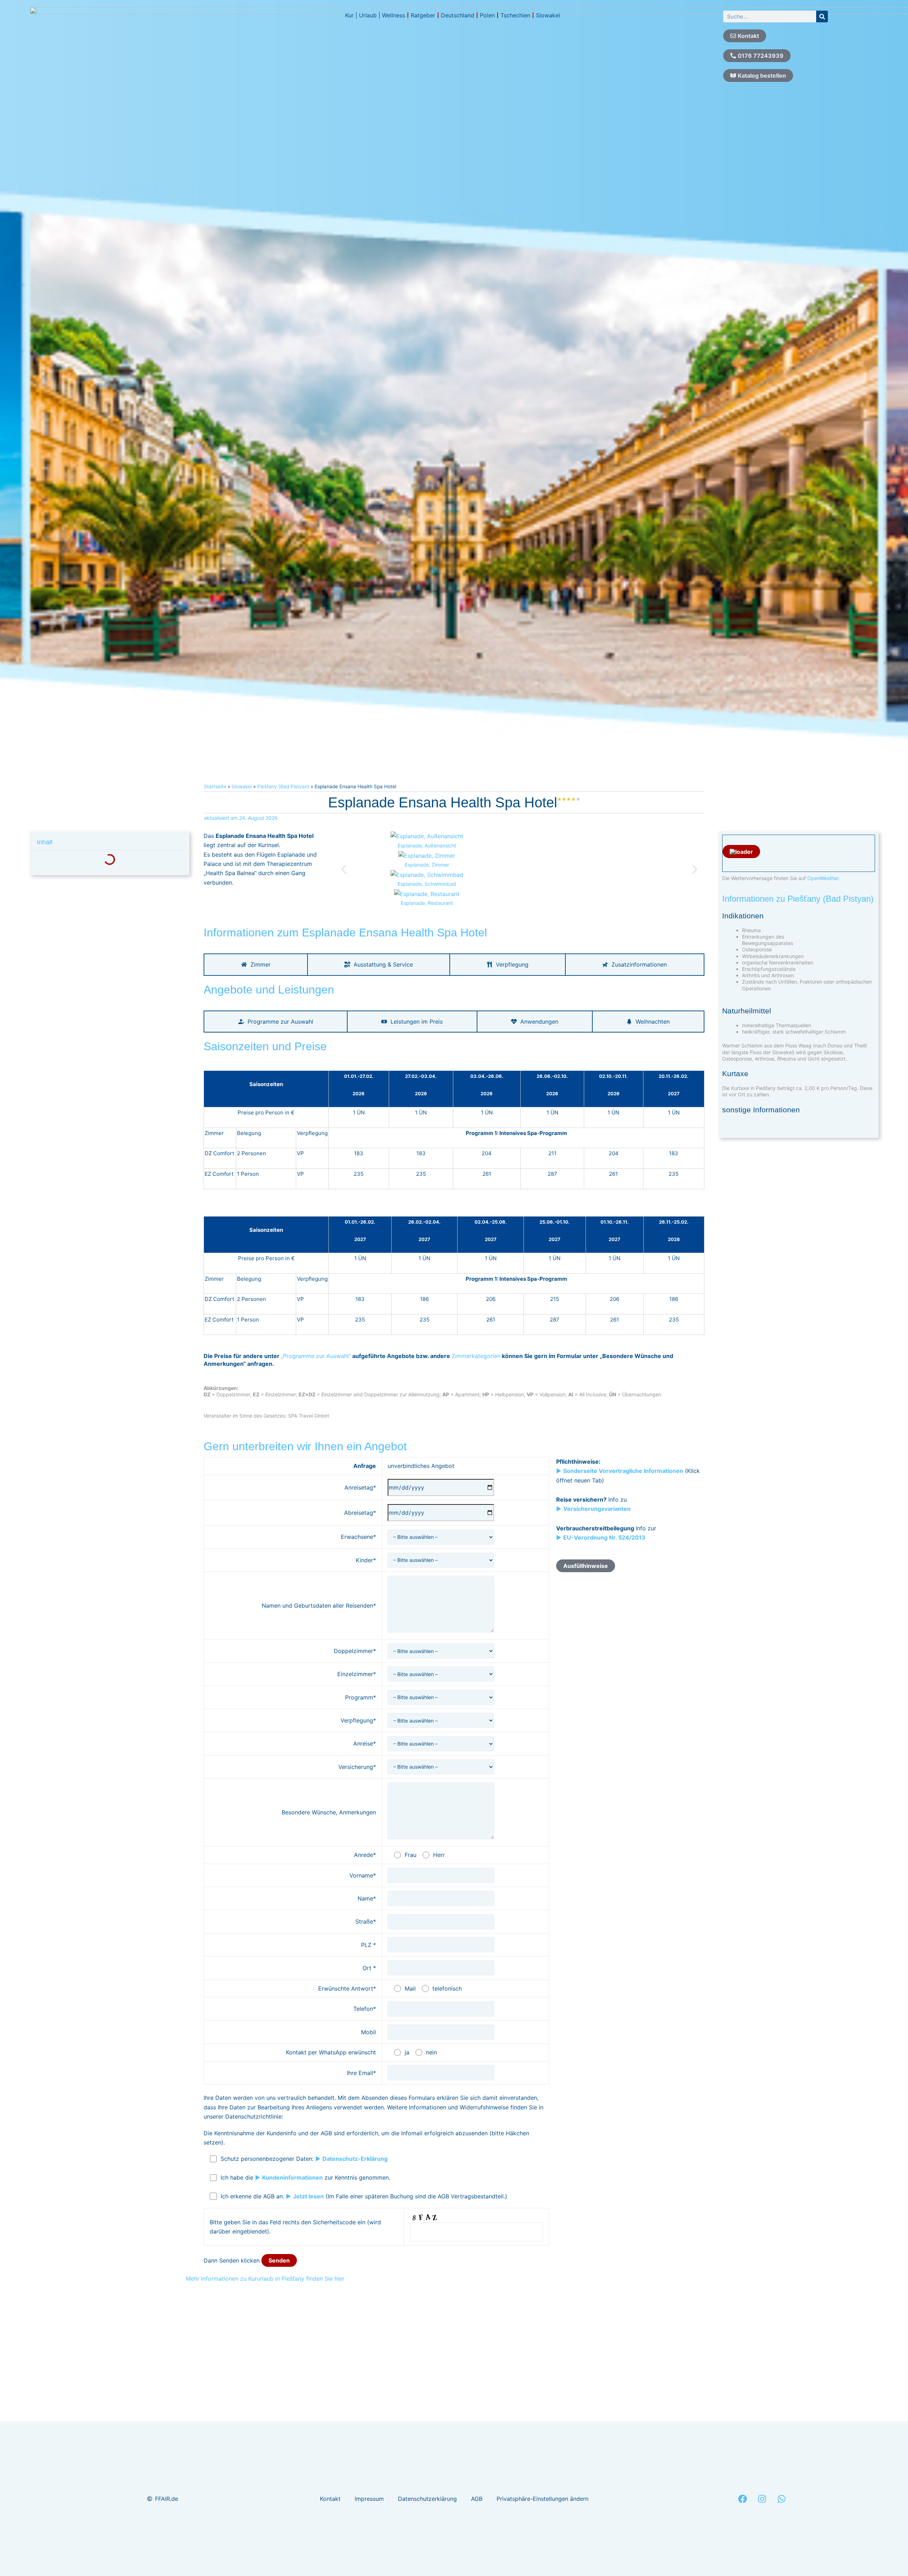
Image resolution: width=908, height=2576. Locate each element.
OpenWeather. (824, 878)
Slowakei (548, 15)
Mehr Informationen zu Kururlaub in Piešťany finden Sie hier (265, 2279)
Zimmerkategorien (476, 1356)
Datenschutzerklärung (427, 2499)
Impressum (369, 2499)
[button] (344, 869)
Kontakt (330, 2499)
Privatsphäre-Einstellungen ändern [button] (542, 2499)
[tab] (256, 964)
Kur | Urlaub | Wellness (375, 15)
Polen (487, 15)
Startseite (215, 786)
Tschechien (515, 15)
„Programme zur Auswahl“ (316, 1356)
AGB (477, 2499)
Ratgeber (423, 15)
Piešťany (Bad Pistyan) (283, 786)
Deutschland (458, 15)
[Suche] (822, 16)
